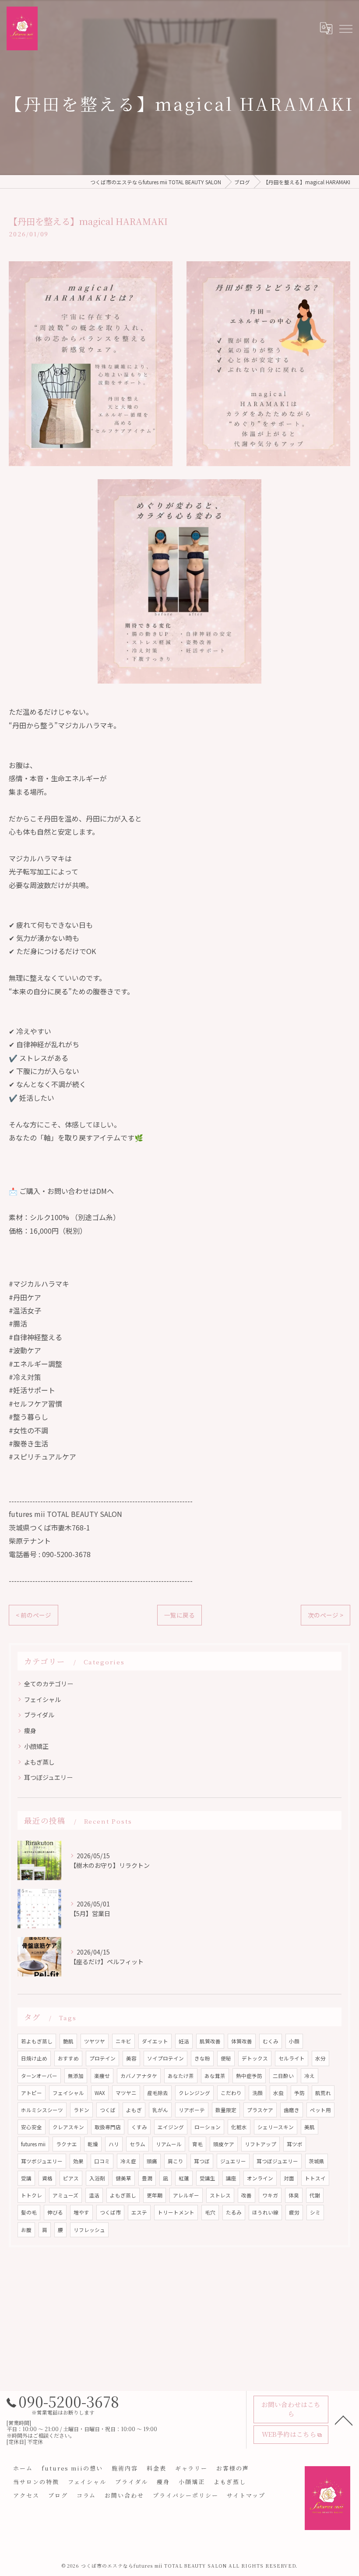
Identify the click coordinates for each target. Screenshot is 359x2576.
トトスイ (315, 2178)
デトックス (255, 2058)
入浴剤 (97, 2178)
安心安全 (32, 2127)
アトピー (32, 2093)
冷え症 (128, 2161)
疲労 (294, 2212)
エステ (139, 2212)
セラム (137, 2144)
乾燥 (93, 2144)
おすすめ (68, 2058)
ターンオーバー (39, 2076)
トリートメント (176, 2212)
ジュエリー (233, 2161)
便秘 (226, 2058)
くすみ (139, 2127)
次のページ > (326, 1615)
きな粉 (202, 2058)
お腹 (26, 2230)
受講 (26, 2178)
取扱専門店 (108, 2127)
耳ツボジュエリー (42, 2161)
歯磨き (292, 2110)
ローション (208, 2127)
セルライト (292, 2058)
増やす (81, 2212)
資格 (47, 2178)
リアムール (169, 2144)
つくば (108, 2110)
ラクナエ (67, 2144)
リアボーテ (192, 2110)
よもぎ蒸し (39, 1762)
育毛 (197, 2144)
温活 (94, 2195)
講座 (231, 2178)
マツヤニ (126, 2093)
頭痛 (152, 2161)
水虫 (278, 2093)
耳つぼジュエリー (48, 1777)
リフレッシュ (89, 2230)
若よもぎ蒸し (37, 2041)
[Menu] (345, 28)
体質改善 (242, 2041)
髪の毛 (29, 2212)
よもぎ (134, 2110)
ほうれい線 (265, 2212)
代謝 (315, 2195)
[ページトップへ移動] (344, 2420)
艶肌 (68, 2041)
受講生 (208, 2178)
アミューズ (65, 2195)
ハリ (114, 2144)
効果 (78, 2161)
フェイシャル (42, 1699)
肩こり (176, 2161)
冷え (310, 2076)
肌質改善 (210, 2041)
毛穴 (210, 2212)
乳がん (160, 2110)
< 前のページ (33, 1615)
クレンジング (194, 2093)
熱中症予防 (249, 2076)
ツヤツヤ (95, 2041)
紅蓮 (184, 2178)
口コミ (102, 2161)
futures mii (33, 2144)
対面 (289, 2178)
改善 (246, 2195)
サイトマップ (246, 2495)
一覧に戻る (179, 1615)
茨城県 (317, 2161)
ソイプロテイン (165, 2058)
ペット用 (320, 2110)
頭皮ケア (224, 2144)
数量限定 (226, 2110)
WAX (100, 2093)
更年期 (155, 2195)
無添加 (76, 2076)
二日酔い (283, 2076)
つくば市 (110, 2212)
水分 (320, 2058)
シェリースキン (276, 2127)
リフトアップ (260, 2144)
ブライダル (39, 1715)
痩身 (30, 1730)
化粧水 (239, 2127)
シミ (315, 2212)
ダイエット (155, 2041)
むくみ (271, 2041)
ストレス (220, 2195)
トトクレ (32, 2195)
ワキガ (270, 2195)
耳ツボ (295, 2144)
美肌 (310, 2127)
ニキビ (123, 2041)
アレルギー (186, 2195)
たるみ (234, 2212)
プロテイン (102, 2058)
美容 (131, 2058)
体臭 (294, 2195)
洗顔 (257, 2093)
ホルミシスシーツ (42, 2110)
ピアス (71, 2178)
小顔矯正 (36, 1746)
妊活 (184, 2041)
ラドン (81, 2110)
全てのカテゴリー (49, 1684)
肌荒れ (323, 2093)
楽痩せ (102, 2076)
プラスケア (260, 2110)
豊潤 (147, 2178)
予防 (299, 2093)
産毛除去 (158, 2093)
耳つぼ (202, 2161)
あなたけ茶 (181, 2076)
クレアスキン (68, 2127)
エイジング (171, 2127)
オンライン (260, 2178)
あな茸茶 (215, 2076)
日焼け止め (34, 2058)
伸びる (55, 2212)
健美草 (123, 2178)
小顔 (294, 2041)
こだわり (231, 2093)
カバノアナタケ (139, 2076)
